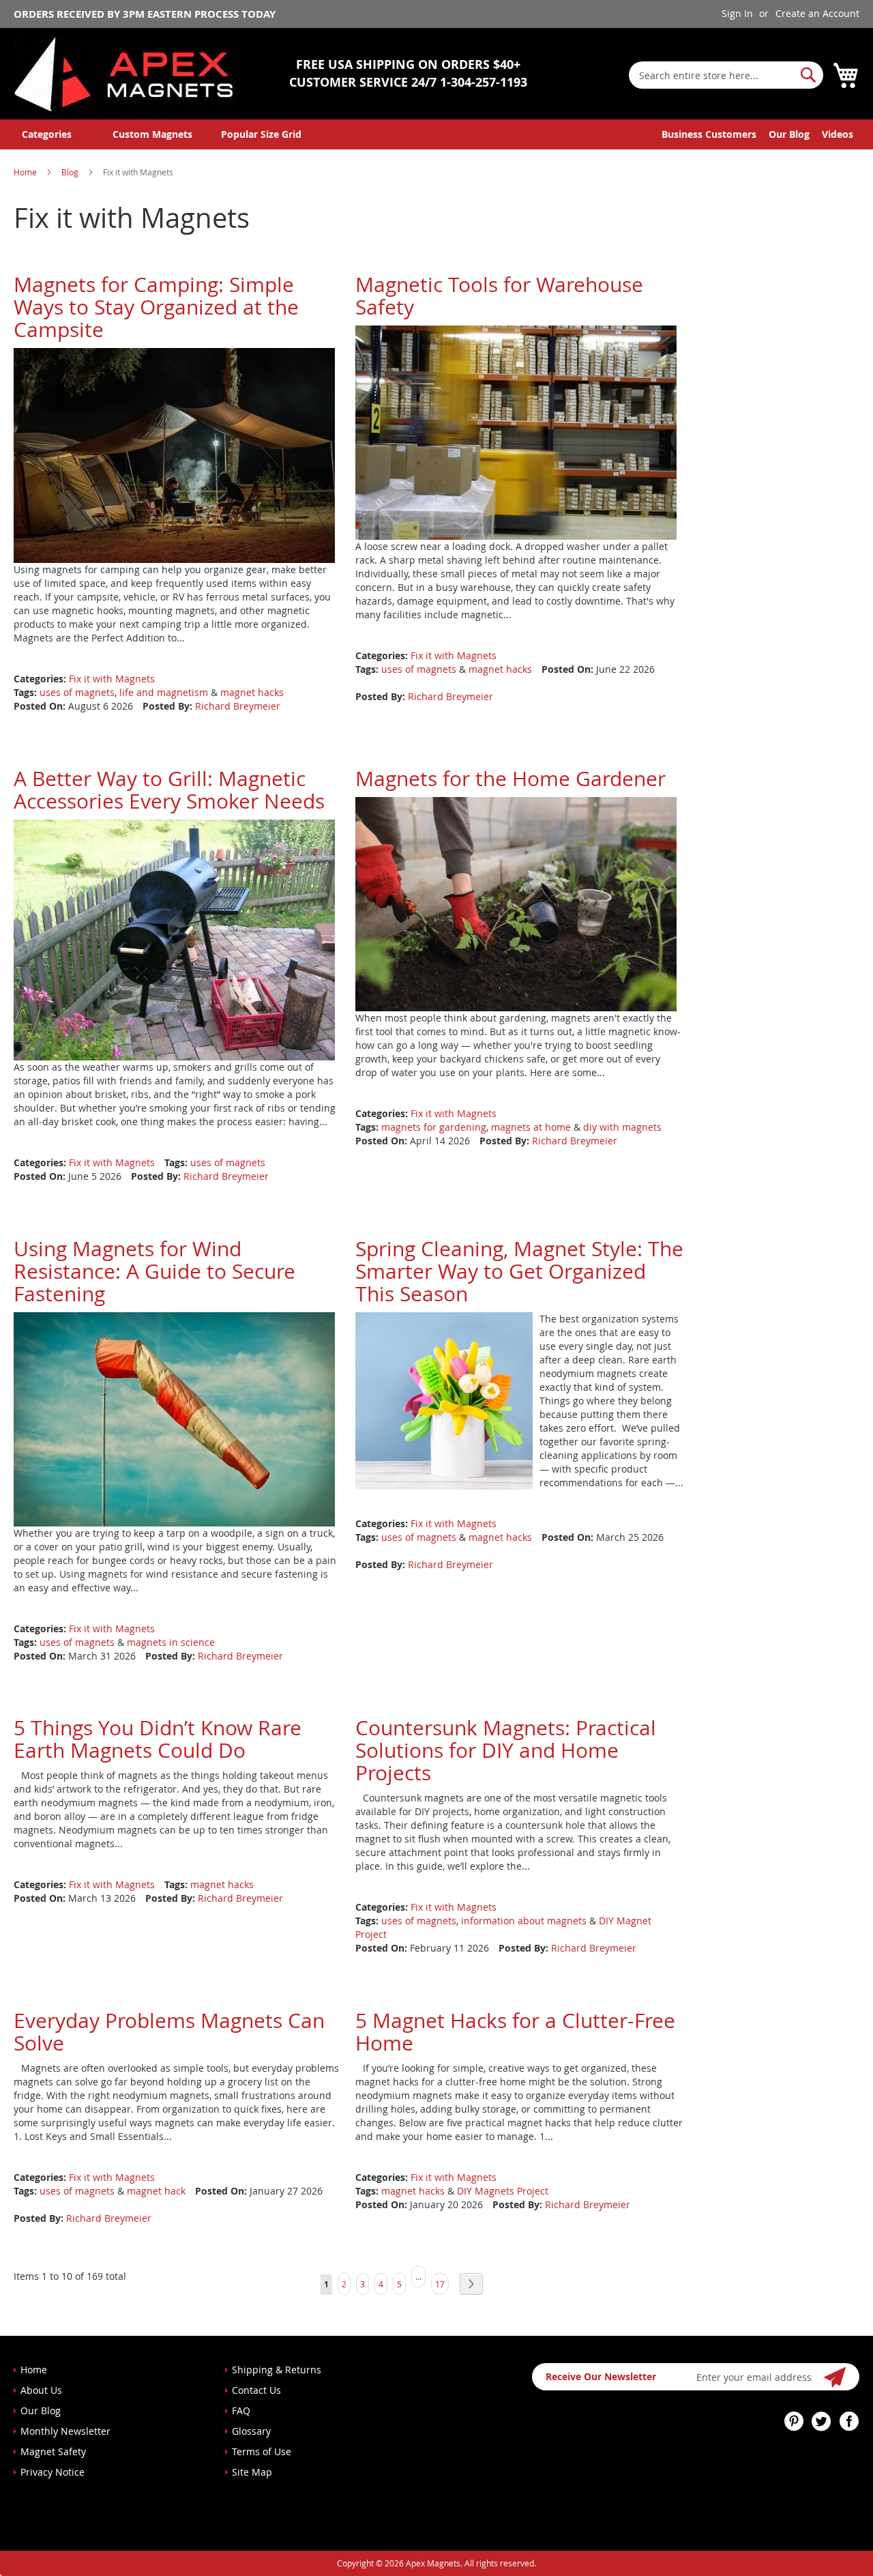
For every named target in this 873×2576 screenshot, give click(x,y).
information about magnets (524, 1921)
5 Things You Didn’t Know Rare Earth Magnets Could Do (158, 1739)
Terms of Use (262, 2451)
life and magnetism (164, 692)
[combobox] (726, 75)
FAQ (241, 2411)
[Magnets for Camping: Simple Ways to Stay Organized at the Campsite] (174, 454)
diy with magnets (622, 1127)
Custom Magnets (152, 134)
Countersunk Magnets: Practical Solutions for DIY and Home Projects (506, 1750)
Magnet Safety (53, 2451)
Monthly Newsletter (65, 2431)
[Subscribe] (835, 2377)
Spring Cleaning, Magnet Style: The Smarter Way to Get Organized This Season (519, 1271)
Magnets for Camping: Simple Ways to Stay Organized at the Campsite (156, 307)
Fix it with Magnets (112, 679)
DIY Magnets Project (503, 2191)
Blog (71, 172)
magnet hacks (252, 692)
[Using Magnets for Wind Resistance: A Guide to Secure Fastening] (174, 1418)
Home (26, 172)
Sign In (737, 13)
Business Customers (709, 134)
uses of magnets (77, 692)
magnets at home (531, 1127)
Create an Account (817, 13)
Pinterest (795, 2421)
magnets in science (171, 1642)
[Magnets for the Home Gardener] (516, 902)
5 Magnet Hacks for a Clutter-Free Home (515, 2032)
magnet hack (156, 2191)
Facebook (849, 2421)
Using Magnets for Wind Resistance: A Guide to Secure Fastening (154, 1271)
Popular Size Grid (261, 134)
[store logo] (126, 74)
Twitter (822, 2421)
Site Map (252, 2472)
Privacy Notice (53, 2472)
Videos (838, 134)
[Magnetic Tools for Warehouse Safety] (516, 432)
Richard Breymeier (238, 706)
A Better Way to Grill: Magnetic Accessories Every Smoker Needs (169, 790)
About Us (41, 2390)
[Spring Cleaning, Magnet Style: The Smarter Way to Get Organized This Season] (444, 1399)
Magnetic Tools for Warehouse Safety (499, 296)
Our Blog (789, 134)
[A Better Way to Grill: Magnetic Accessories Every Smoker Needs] (174, 939)
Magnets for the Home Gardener (511, 779)
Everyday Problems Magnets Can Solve (169, 2032)
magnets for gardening (434, 1127)
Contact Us (256, 2390)
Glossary (251, 2431)
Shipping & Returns (277, 2370)
